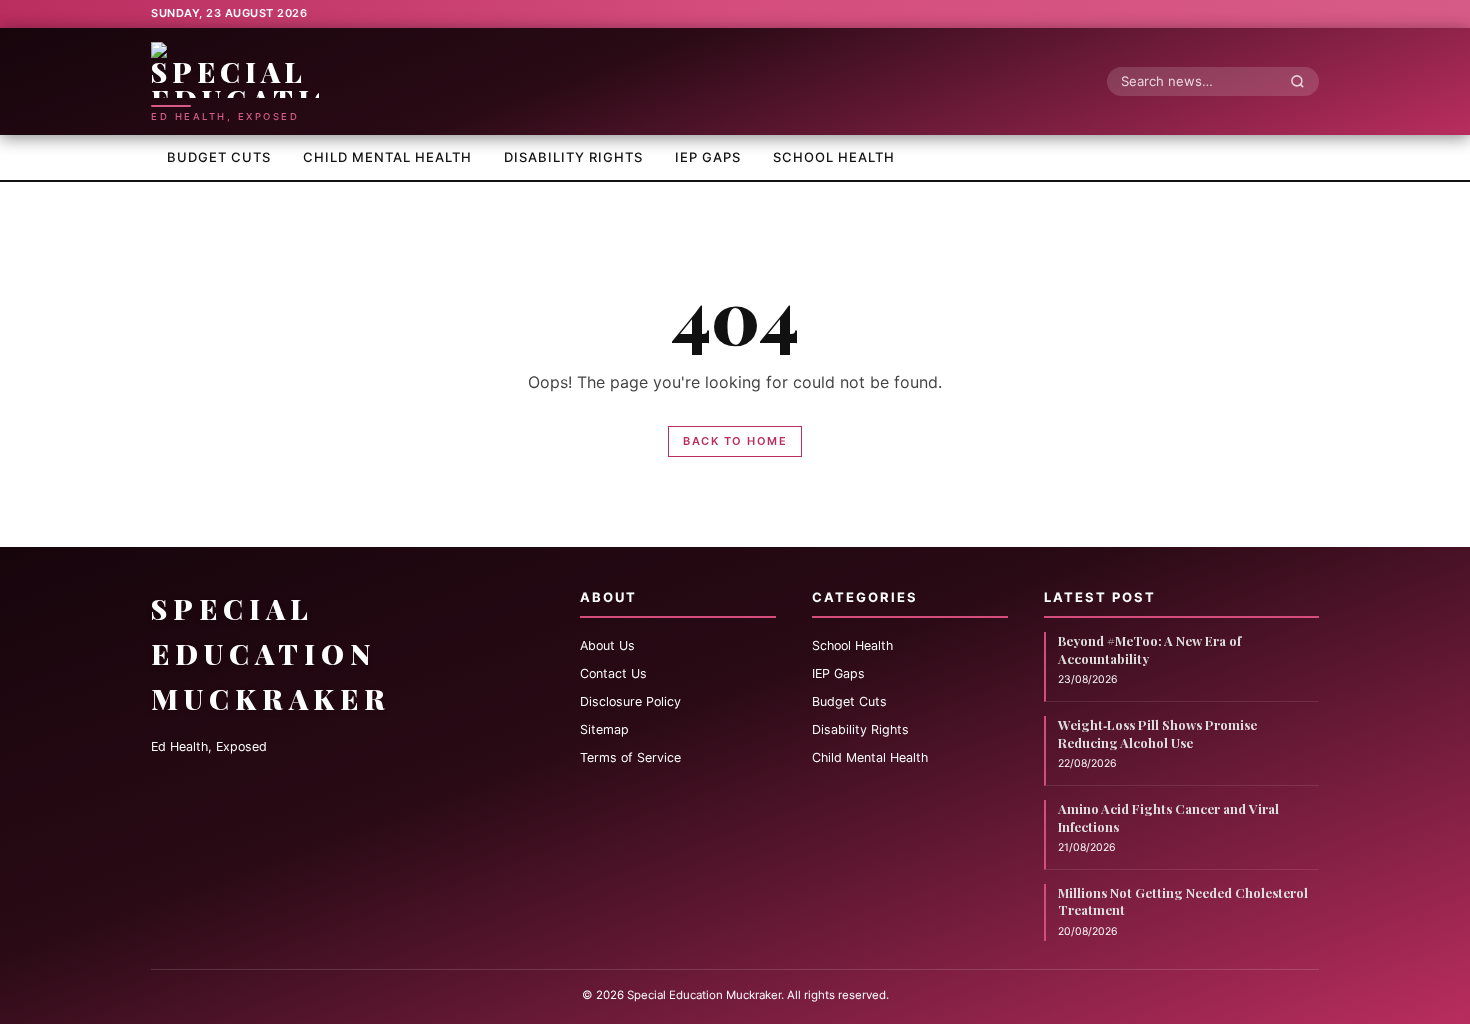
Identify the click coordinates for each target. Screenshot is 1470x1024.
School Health (834, 157)
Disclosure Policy (630, 701)
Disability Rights (573, 157)
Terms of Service (630, 757)
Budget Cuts (219, 157)
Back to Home (735, 441)
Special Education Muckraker (271, 653)
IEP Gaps (708, 157)
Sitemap (604, 729)
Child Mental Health (387, 157)
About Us (607, 645)
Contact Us (613, 673)
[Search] (1303, 81)
